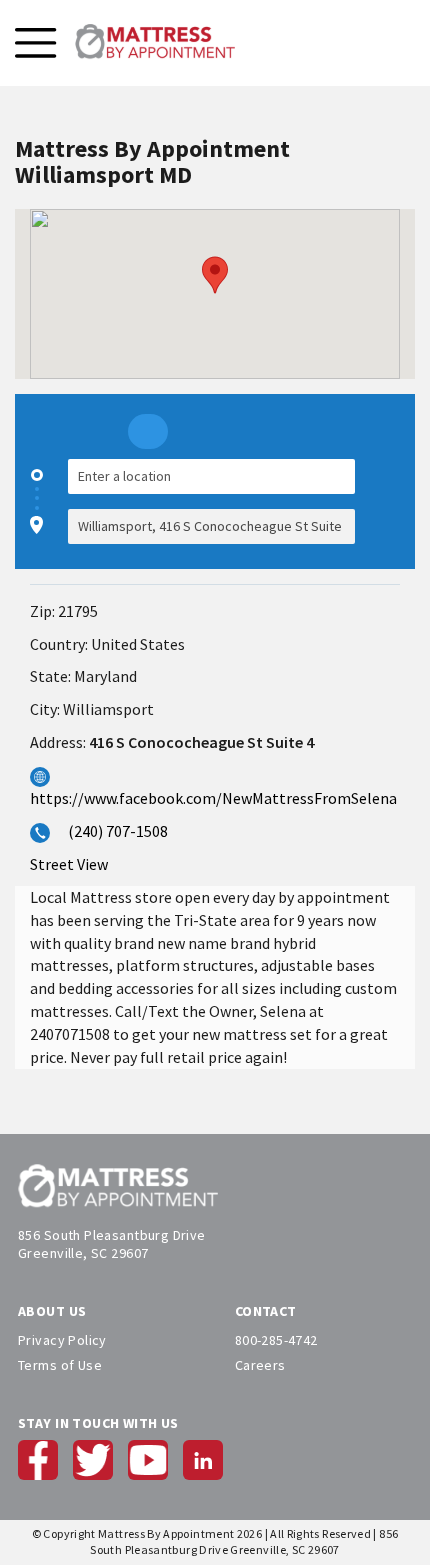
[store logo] (155, 43)
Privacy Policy (62, 1340)
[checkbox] (390, 501)
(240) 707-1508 (118, 831)
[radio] (148, 431)
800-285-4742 (276, 1340)
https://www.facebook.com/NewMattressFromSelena (213, 798)
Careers (260, 1365)
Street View (69, 864)
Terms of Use (60, 1365)
